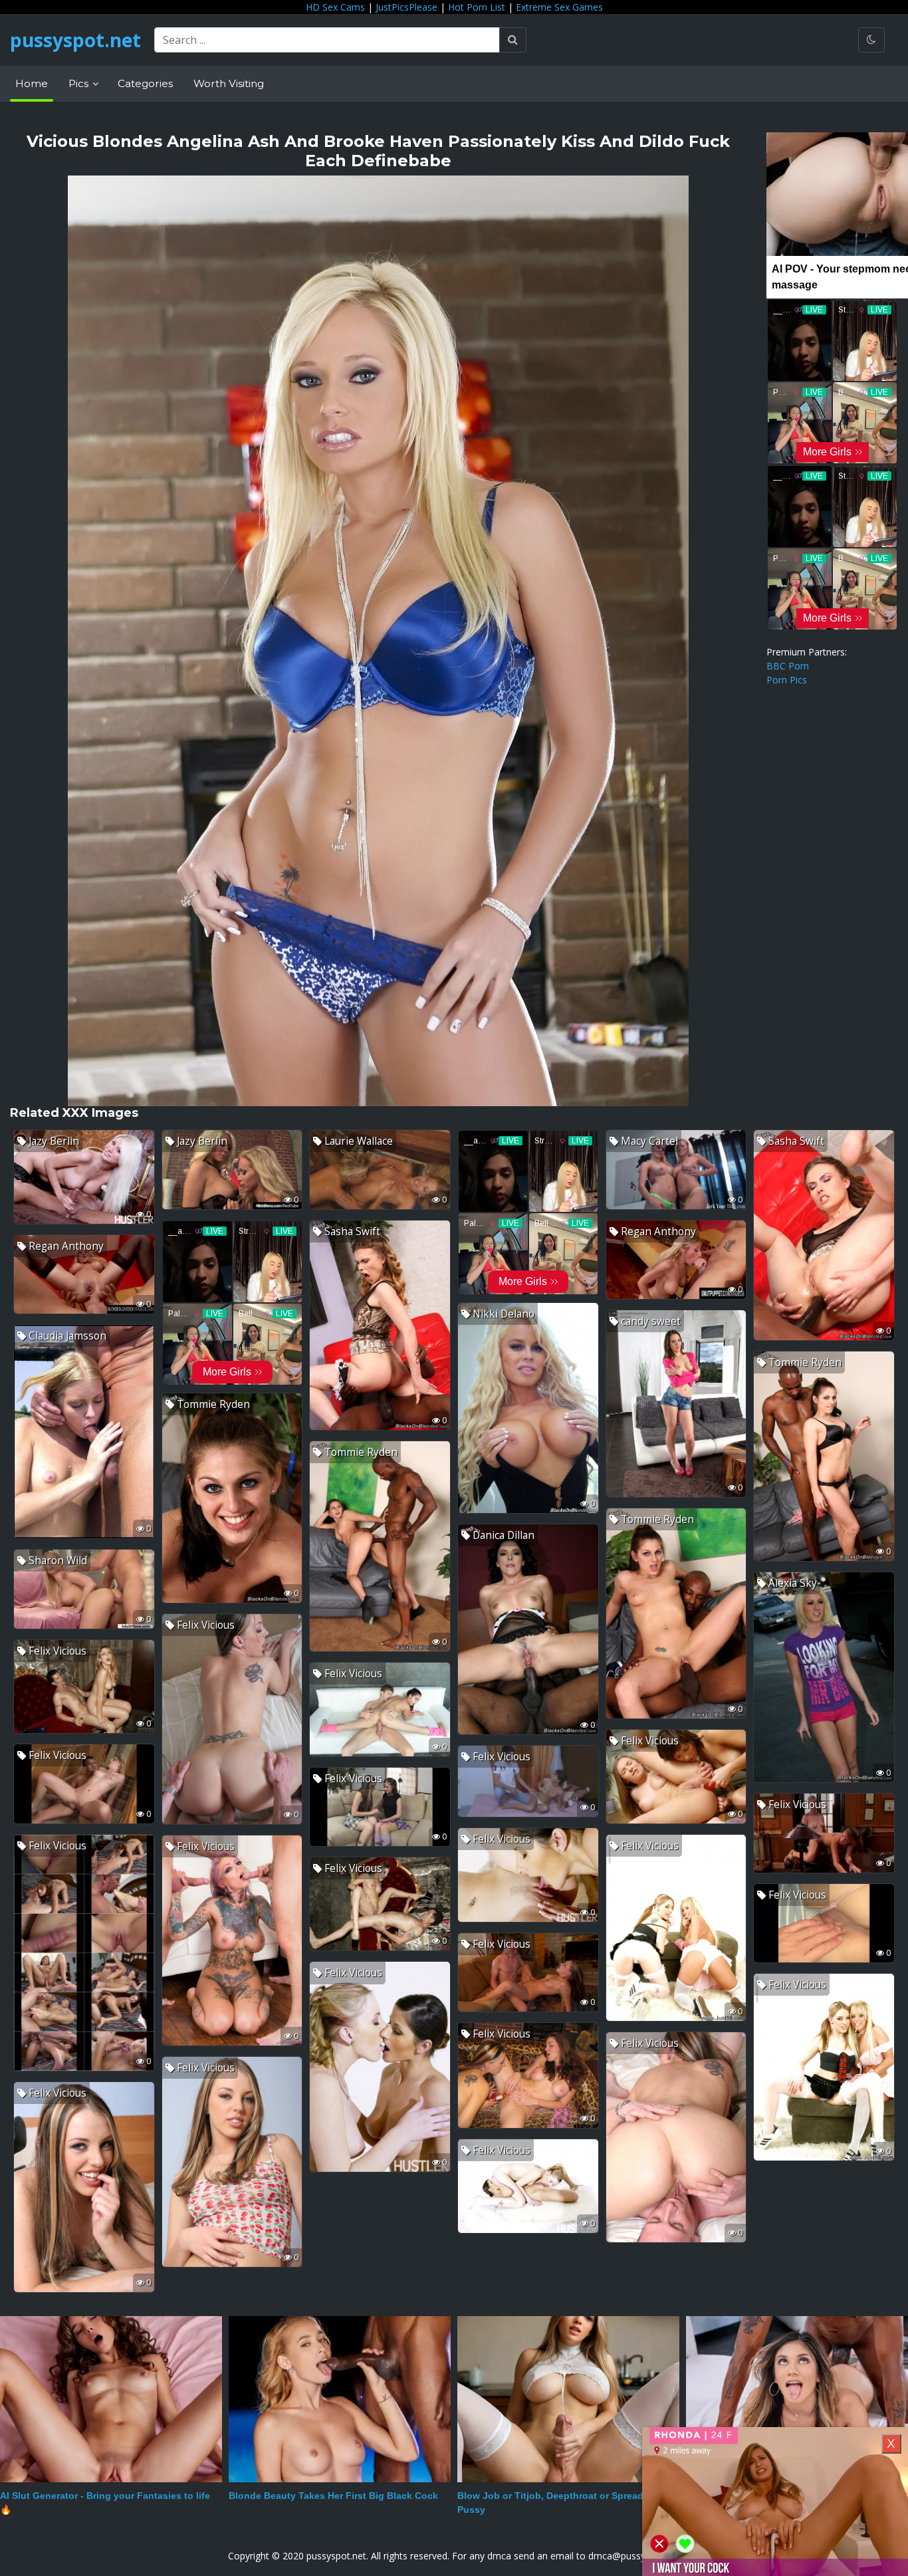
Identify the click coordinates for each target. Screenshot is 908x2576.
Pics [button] (80, 83)
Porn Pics (787, 680)
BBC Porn (788, 666)
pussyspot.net (75, 40)
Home (32, 83)
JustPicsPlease (406, 7)
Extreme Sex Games (559, 7)
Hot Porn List (477, 7)
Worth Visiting (229, 83)
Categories (145, 83)
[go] (513, 40)
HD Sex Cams (335, 7)
